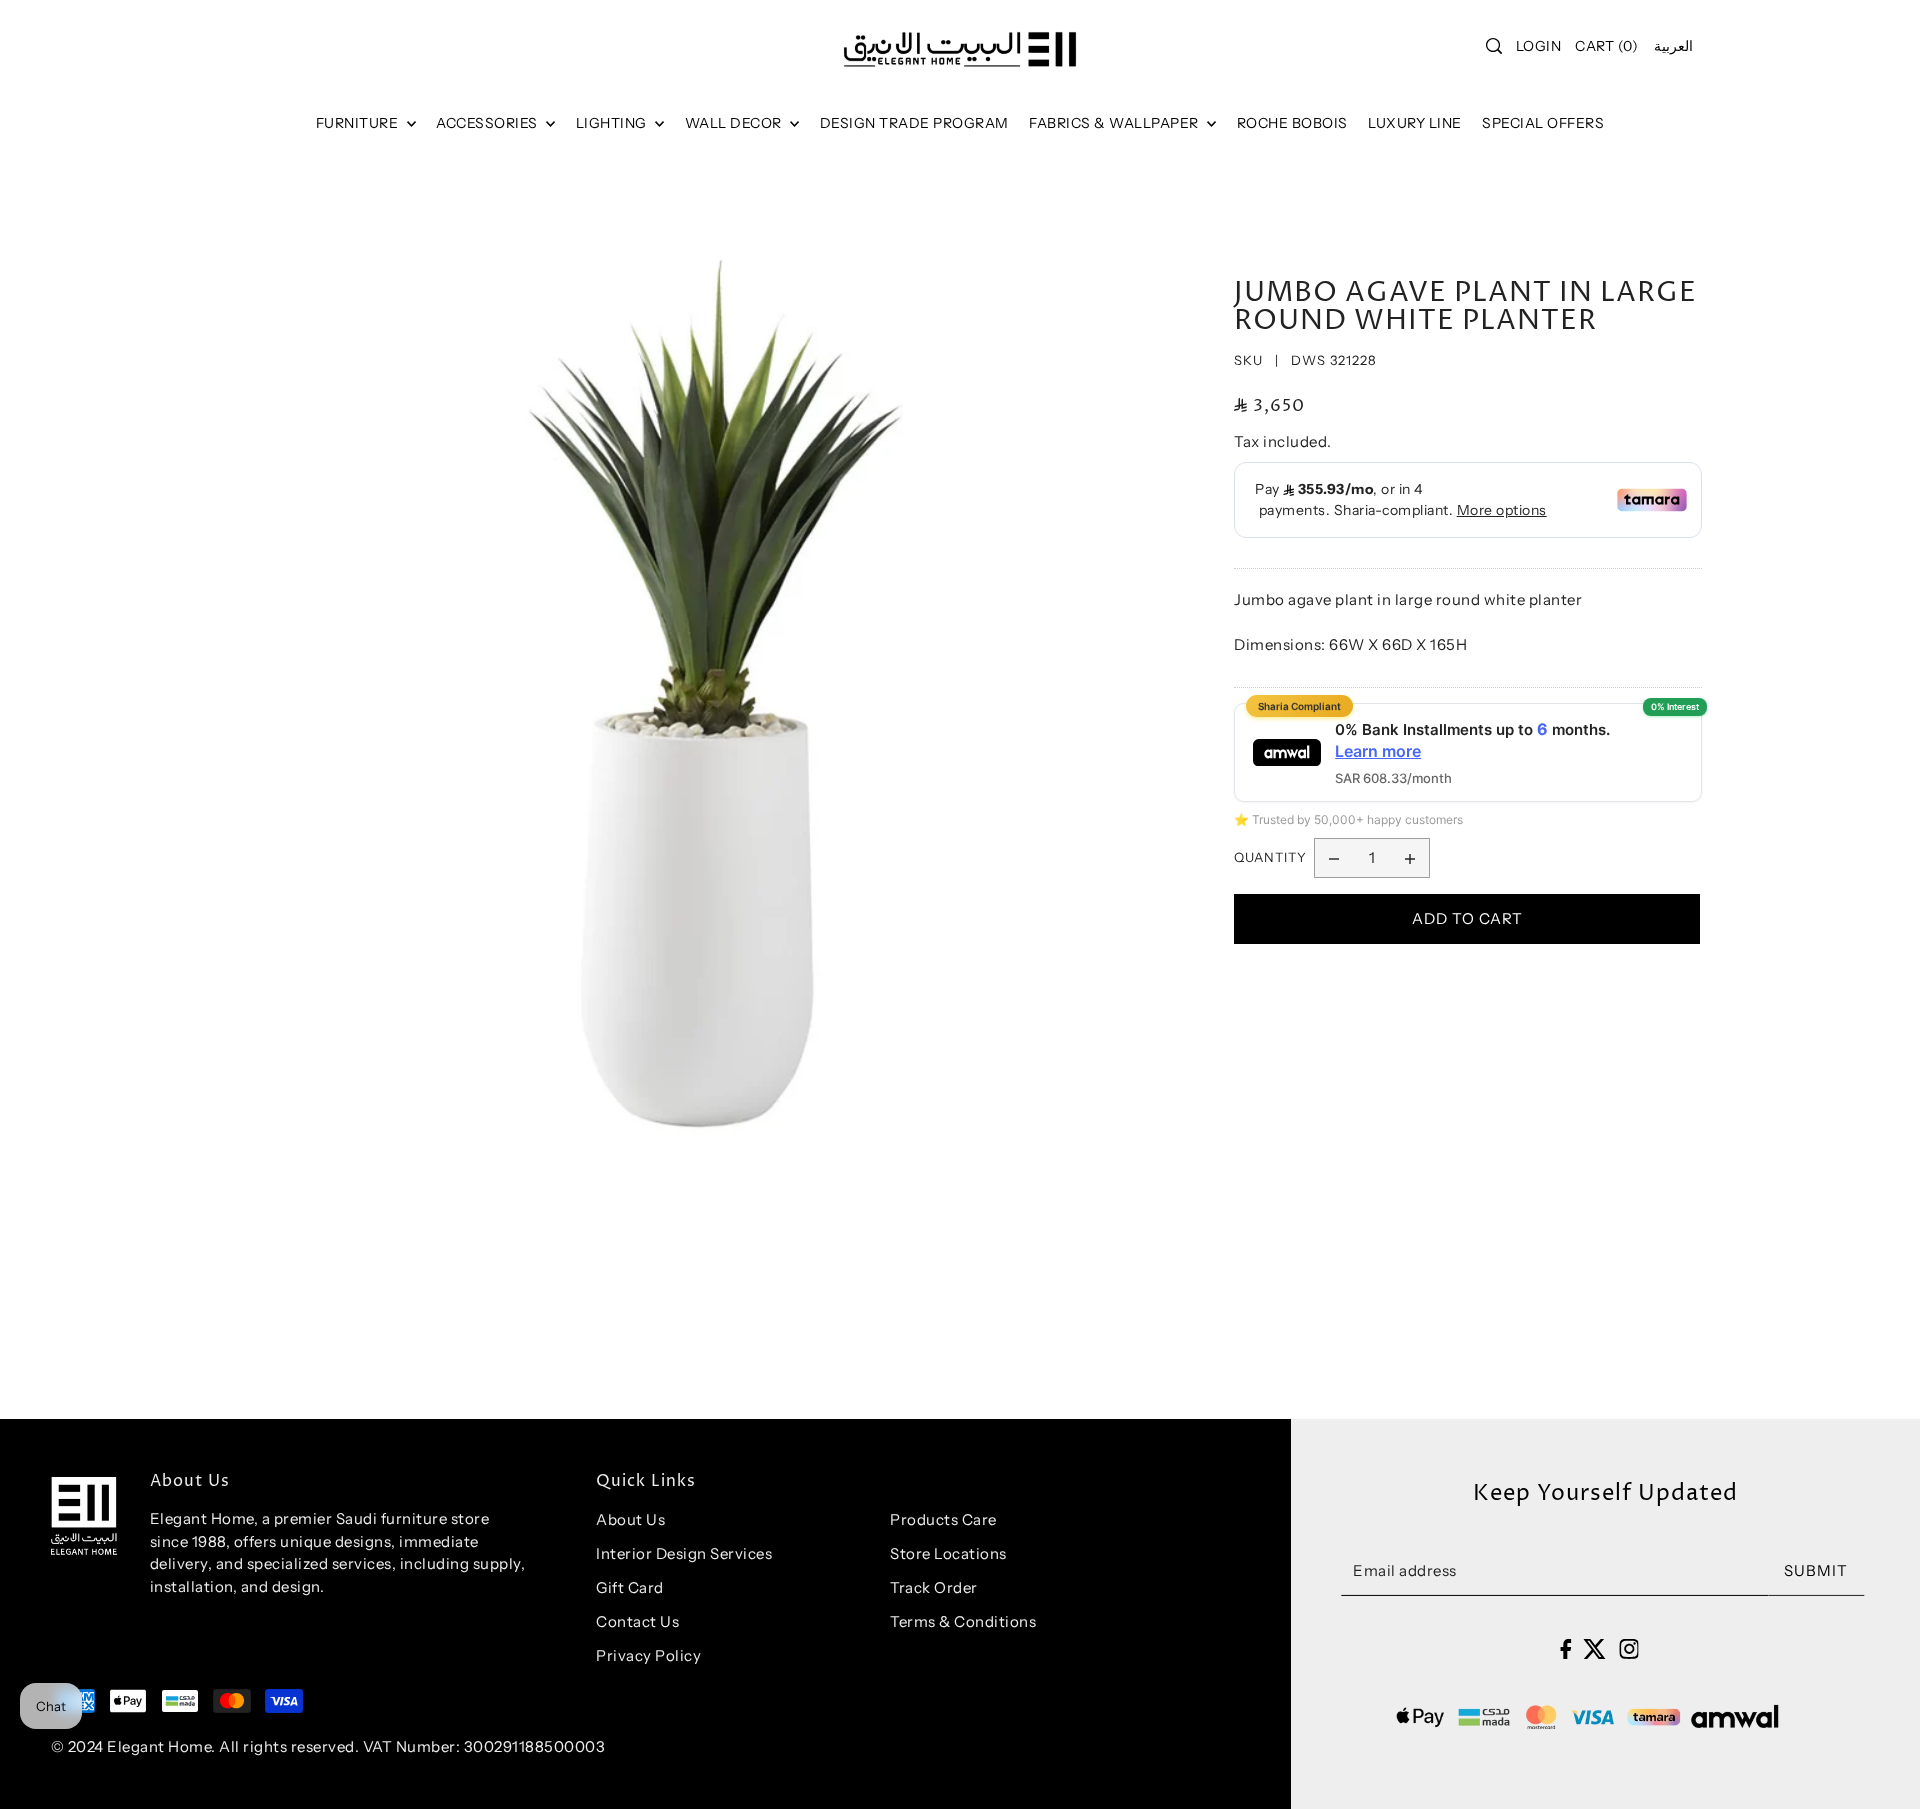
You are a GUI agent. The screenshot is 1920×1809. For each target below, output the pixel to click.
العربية (1673, 46)
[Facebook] (1565, 1647)
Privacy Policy (648, 1655)
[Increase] (1410, 858)
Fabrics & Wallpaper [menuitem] (1115, 123)
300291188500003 (535, 1746)
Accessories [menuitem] (488, 123)
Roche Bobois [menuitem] (1292, 123)
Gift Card (630, 1587)
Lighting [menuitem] (613, 123)
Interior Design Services (684, 1553)
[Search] (1494, 46)
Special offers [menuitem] (1543, 123)
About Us (630, 1519)
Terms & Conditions (963, 1621)
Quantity (1270, 857)
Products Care (943, 1519)
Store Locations (948, 1553)
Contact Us (637, 1621)
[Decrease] (1334, 858)
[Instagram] (1629, 1647)
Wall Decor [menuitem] (735, 123)
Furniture (359, 123)
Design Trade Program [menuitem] (914, 123)
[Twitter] (1594, 1647)
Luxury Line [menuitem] (1415, 123)
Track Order (934, 1587)
